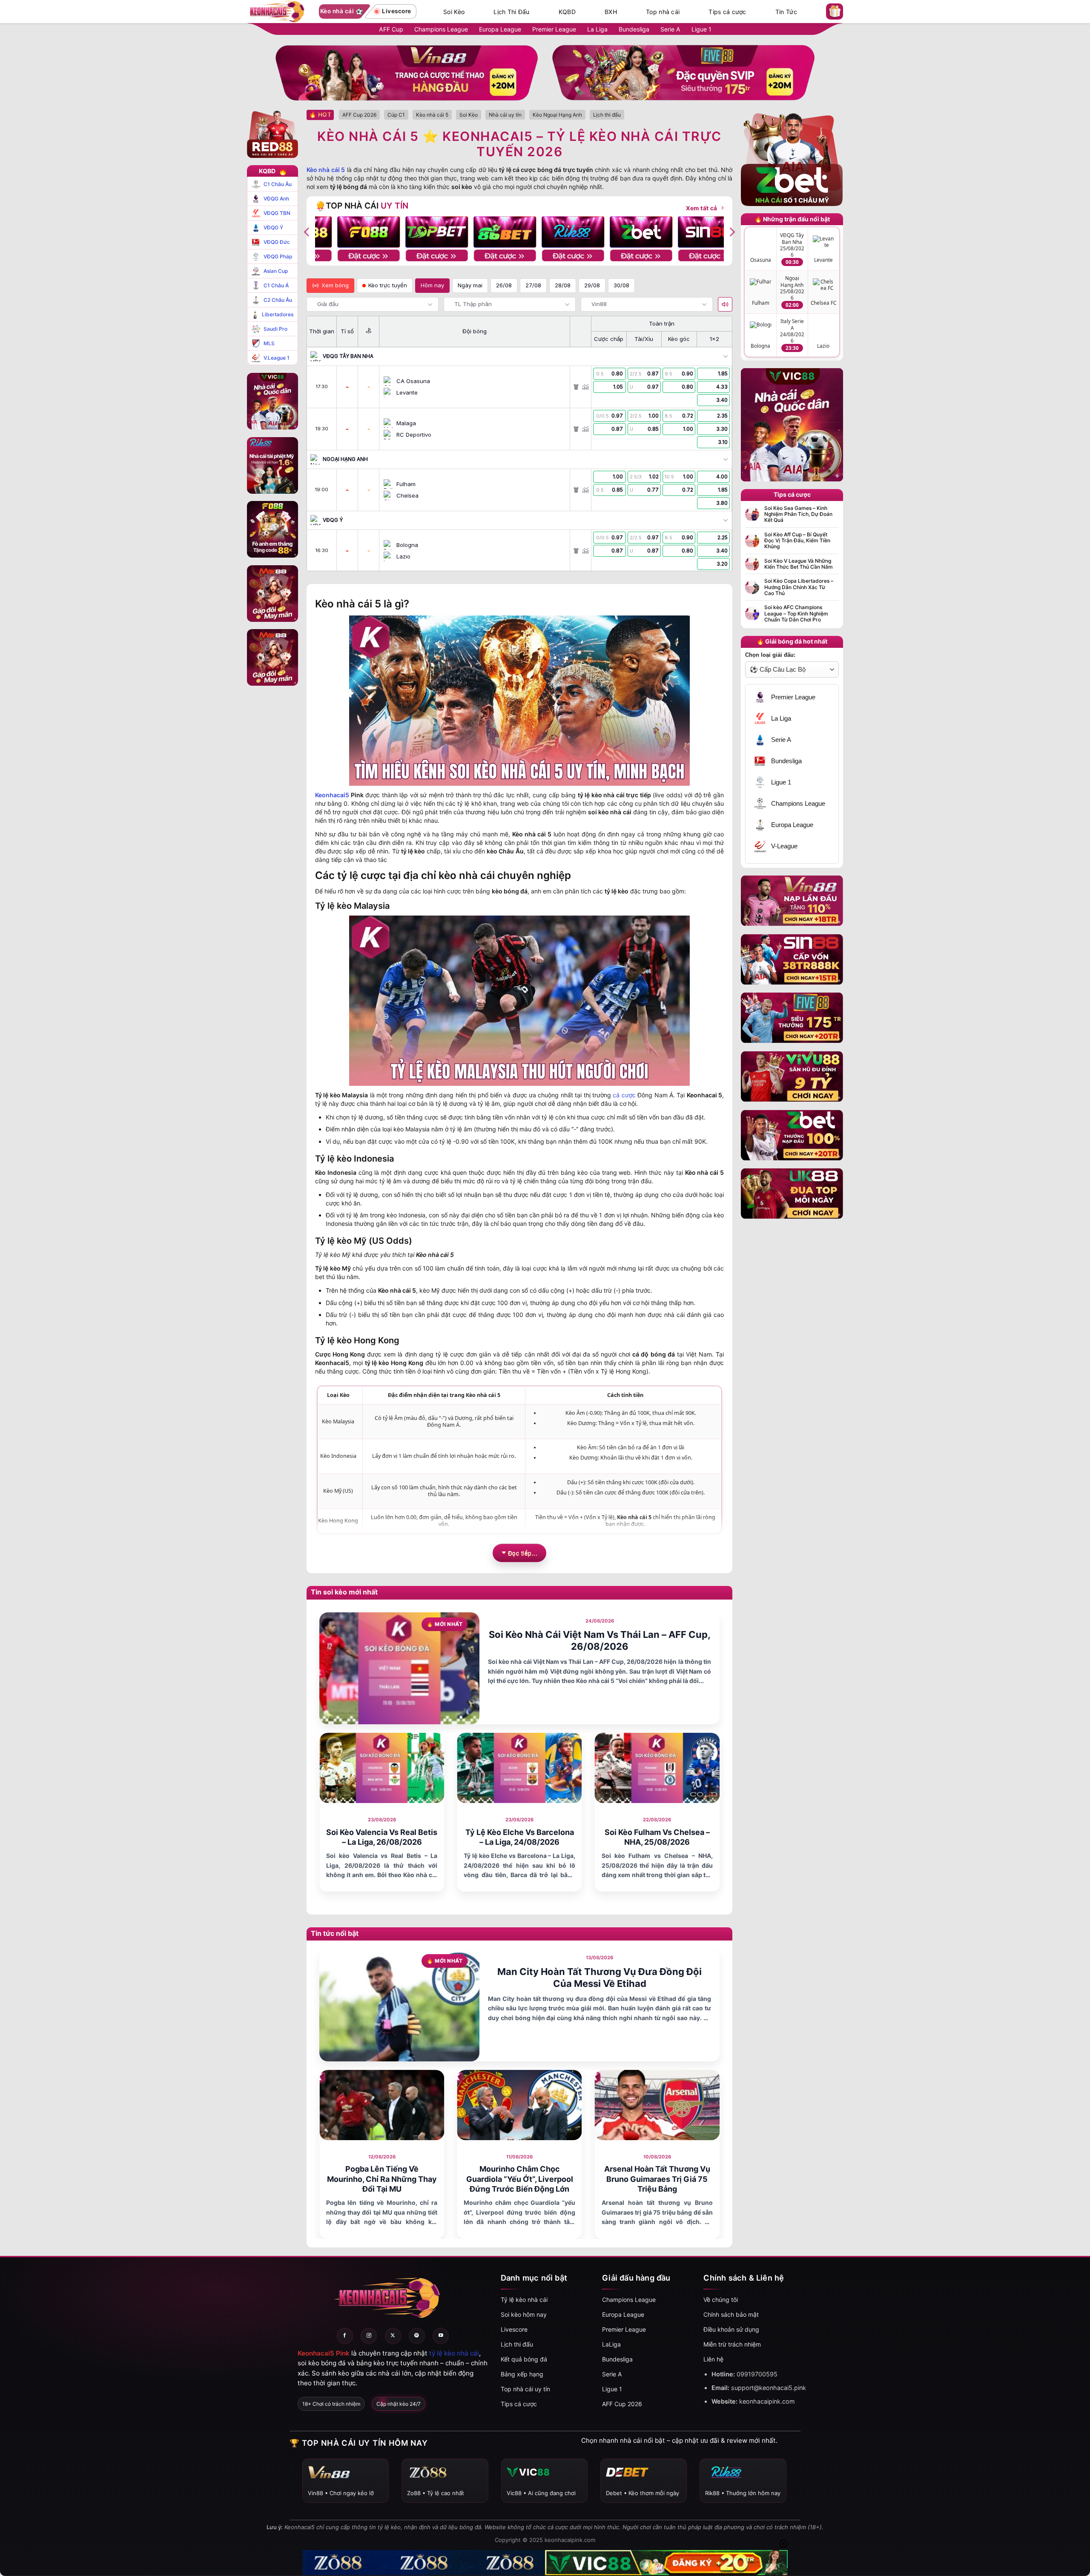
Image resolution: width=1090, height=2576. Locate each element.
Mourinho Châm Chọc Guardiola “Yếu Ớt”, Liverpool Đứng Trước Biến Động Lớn (520, 2179)
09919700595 (757, 2374)
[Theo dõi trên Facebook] (345, 2336)
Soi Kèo (454, 12)
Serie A (670, 29)
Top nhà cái (663, 12)
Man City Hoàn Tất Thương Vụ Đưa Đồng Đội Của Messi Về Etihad (599, 1978)
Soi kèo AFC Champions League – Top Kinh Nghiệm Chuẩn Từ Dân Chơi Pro (796, 614)
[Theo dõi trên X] (393, 2336)
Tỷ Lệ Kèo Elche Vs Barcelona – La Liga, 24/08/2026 (520, 1837)
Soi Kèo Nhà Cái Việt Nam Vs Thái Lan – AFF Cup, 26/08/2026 (600, 1641)
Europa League (500, 29)
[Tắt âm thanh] (725, 304)
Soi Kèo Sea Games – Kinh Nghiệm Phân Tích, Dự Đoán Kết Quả (798, 514)
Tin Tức (786, 12)
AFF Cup (391, 29)
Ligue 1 (701, 29)
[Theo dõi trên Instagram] (369, 2336)
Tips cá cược (727, 12)
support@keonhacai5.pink (769, 2388)
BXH (611, 12)
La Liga (597, 29)
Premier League (554, 29)
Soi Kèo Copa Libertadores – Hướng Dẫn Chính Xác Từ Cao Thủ (799, 587)
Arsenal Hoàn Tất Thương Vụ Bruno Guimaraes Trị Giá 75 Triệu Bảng (657, 2179)
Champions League (441, 29)
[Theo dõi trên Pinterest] (417, 2336)
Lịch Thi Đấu (511, 12)
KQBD (567, 12)
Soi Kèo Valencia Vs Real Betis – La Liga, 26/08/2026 (382, 1837)
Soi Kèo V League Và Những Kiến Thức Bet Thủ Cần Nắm (799, 564)
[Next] (731, 232)
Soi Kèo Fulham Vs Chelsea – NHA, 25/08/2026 (657, 1837)
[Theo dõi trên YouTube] (441, 2336)
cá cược (624, 1095)
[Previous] (307, 232)
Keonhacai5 (332, 795)
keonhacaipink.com (767, 2401)
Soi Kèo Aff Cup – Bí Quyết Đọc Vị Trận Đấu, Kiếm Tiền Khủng (797, 541)
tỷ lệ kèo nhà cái (454, 2353)
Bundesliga (634, 29)
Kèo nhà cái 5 (326, 170)
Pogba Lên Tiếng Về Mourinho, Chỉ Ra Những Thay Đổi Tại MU (382, 2179)
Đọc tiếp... (523, 1553)
